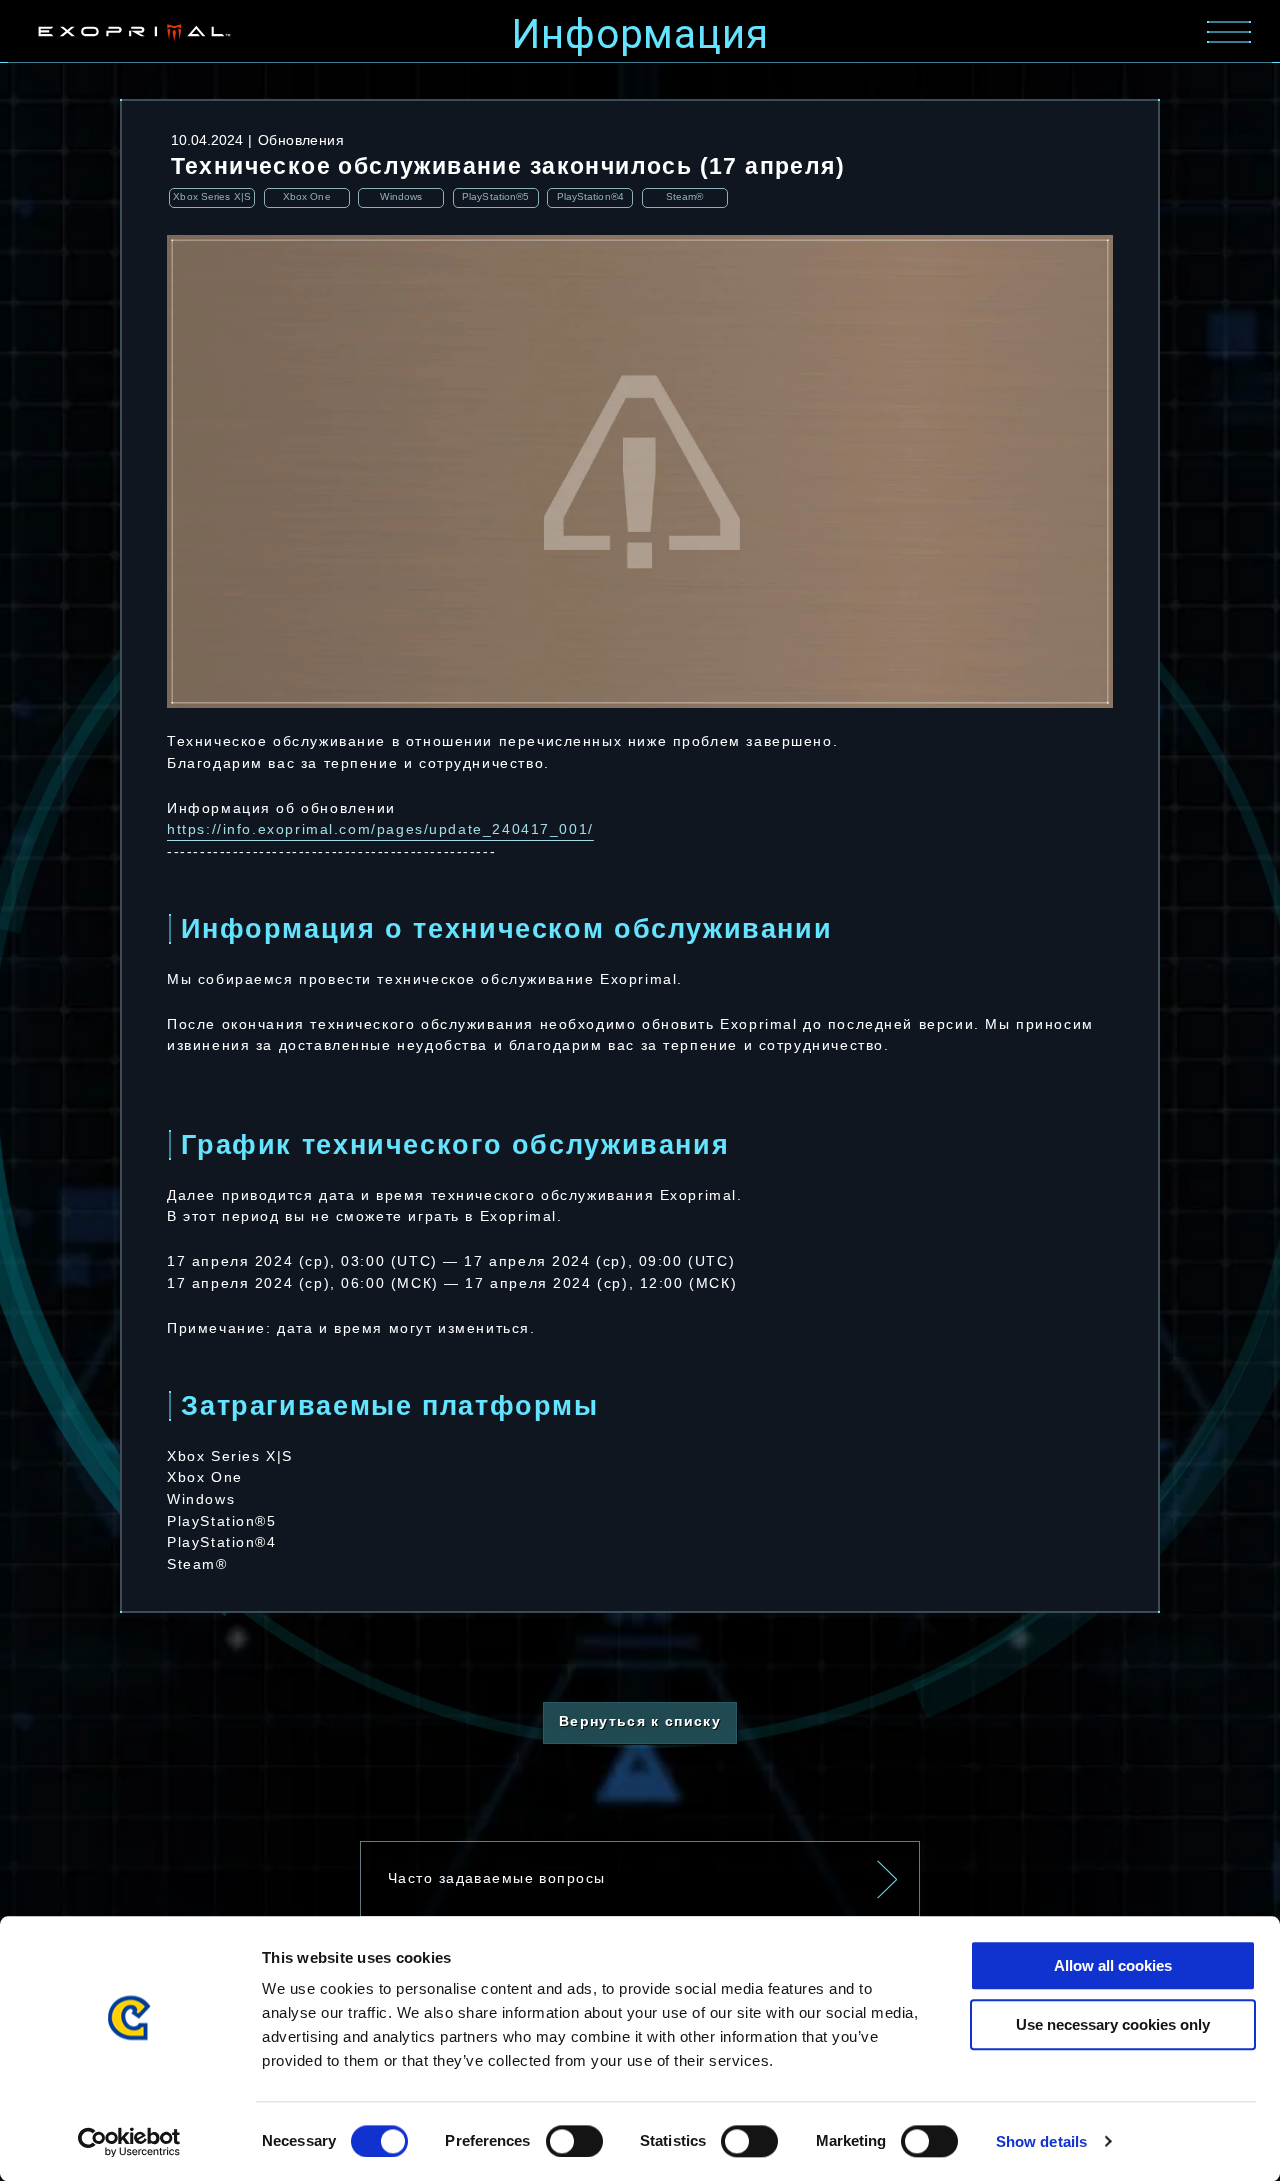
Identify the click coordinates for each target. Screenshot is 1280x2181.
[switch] (574, 2141)
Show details (1041, 2141)
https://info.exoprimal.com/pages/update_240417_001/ (380, 829)
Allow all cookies (1113, 1965)
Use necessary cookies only (1113, 2024)
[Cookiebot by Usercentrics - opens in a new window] (129, 2142)
